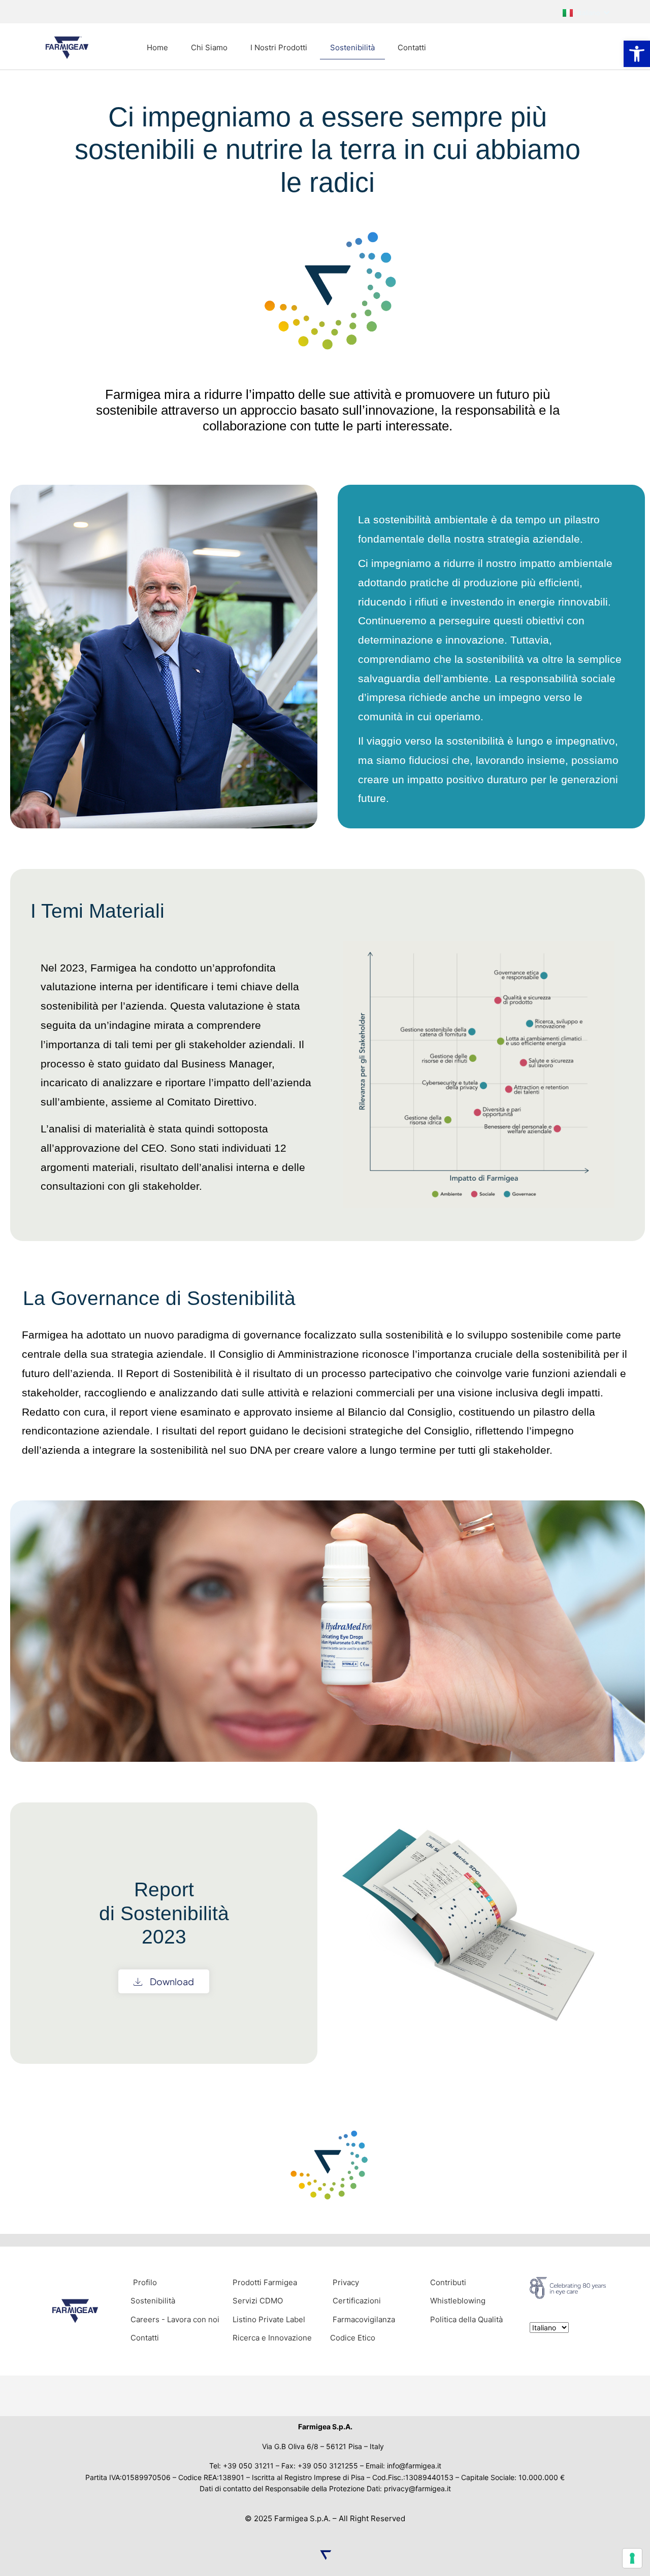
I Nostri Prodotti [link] (279, 47)
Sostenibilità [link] (352, 47)
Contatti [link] (412, 47)
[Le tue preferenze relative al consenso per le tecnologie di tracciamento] (632, 2558)
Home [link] (157, 47)
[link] (637, 54)
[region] (325, 1152)
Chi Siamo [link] (209, 47)
